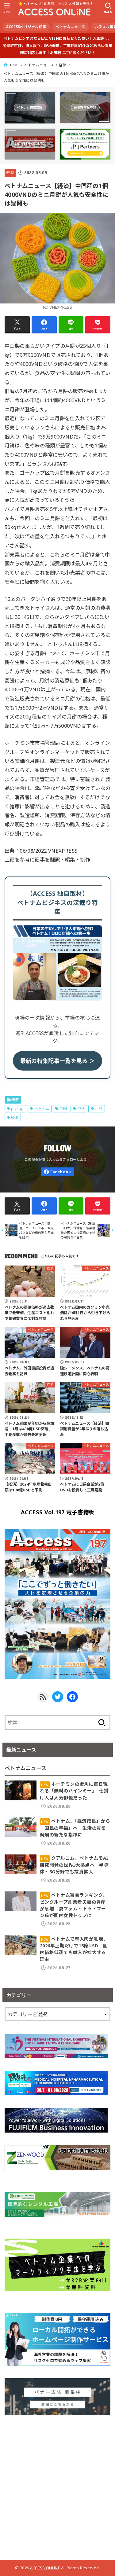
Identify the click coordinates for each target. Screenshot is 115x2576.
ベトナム (42, 1109)
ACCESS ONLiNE (45, 2568)
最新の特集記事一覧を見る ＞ (57, 1061)
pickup (17, 1109)
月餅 (99, 1109)
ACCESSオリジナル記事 (26, 27)
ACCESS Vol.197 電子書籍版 (58, 1512)
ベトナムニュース (70, 27)
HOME (14, 65)
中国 (63, 1109)
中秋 (81, 1109)
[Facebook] (58, 1172)
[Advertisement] (57, 2485)
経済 (63, 65)
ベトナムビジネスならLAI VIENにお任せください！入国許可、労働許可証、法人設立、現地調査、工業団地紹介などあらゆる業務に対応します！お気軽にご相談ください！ (57, 46)
